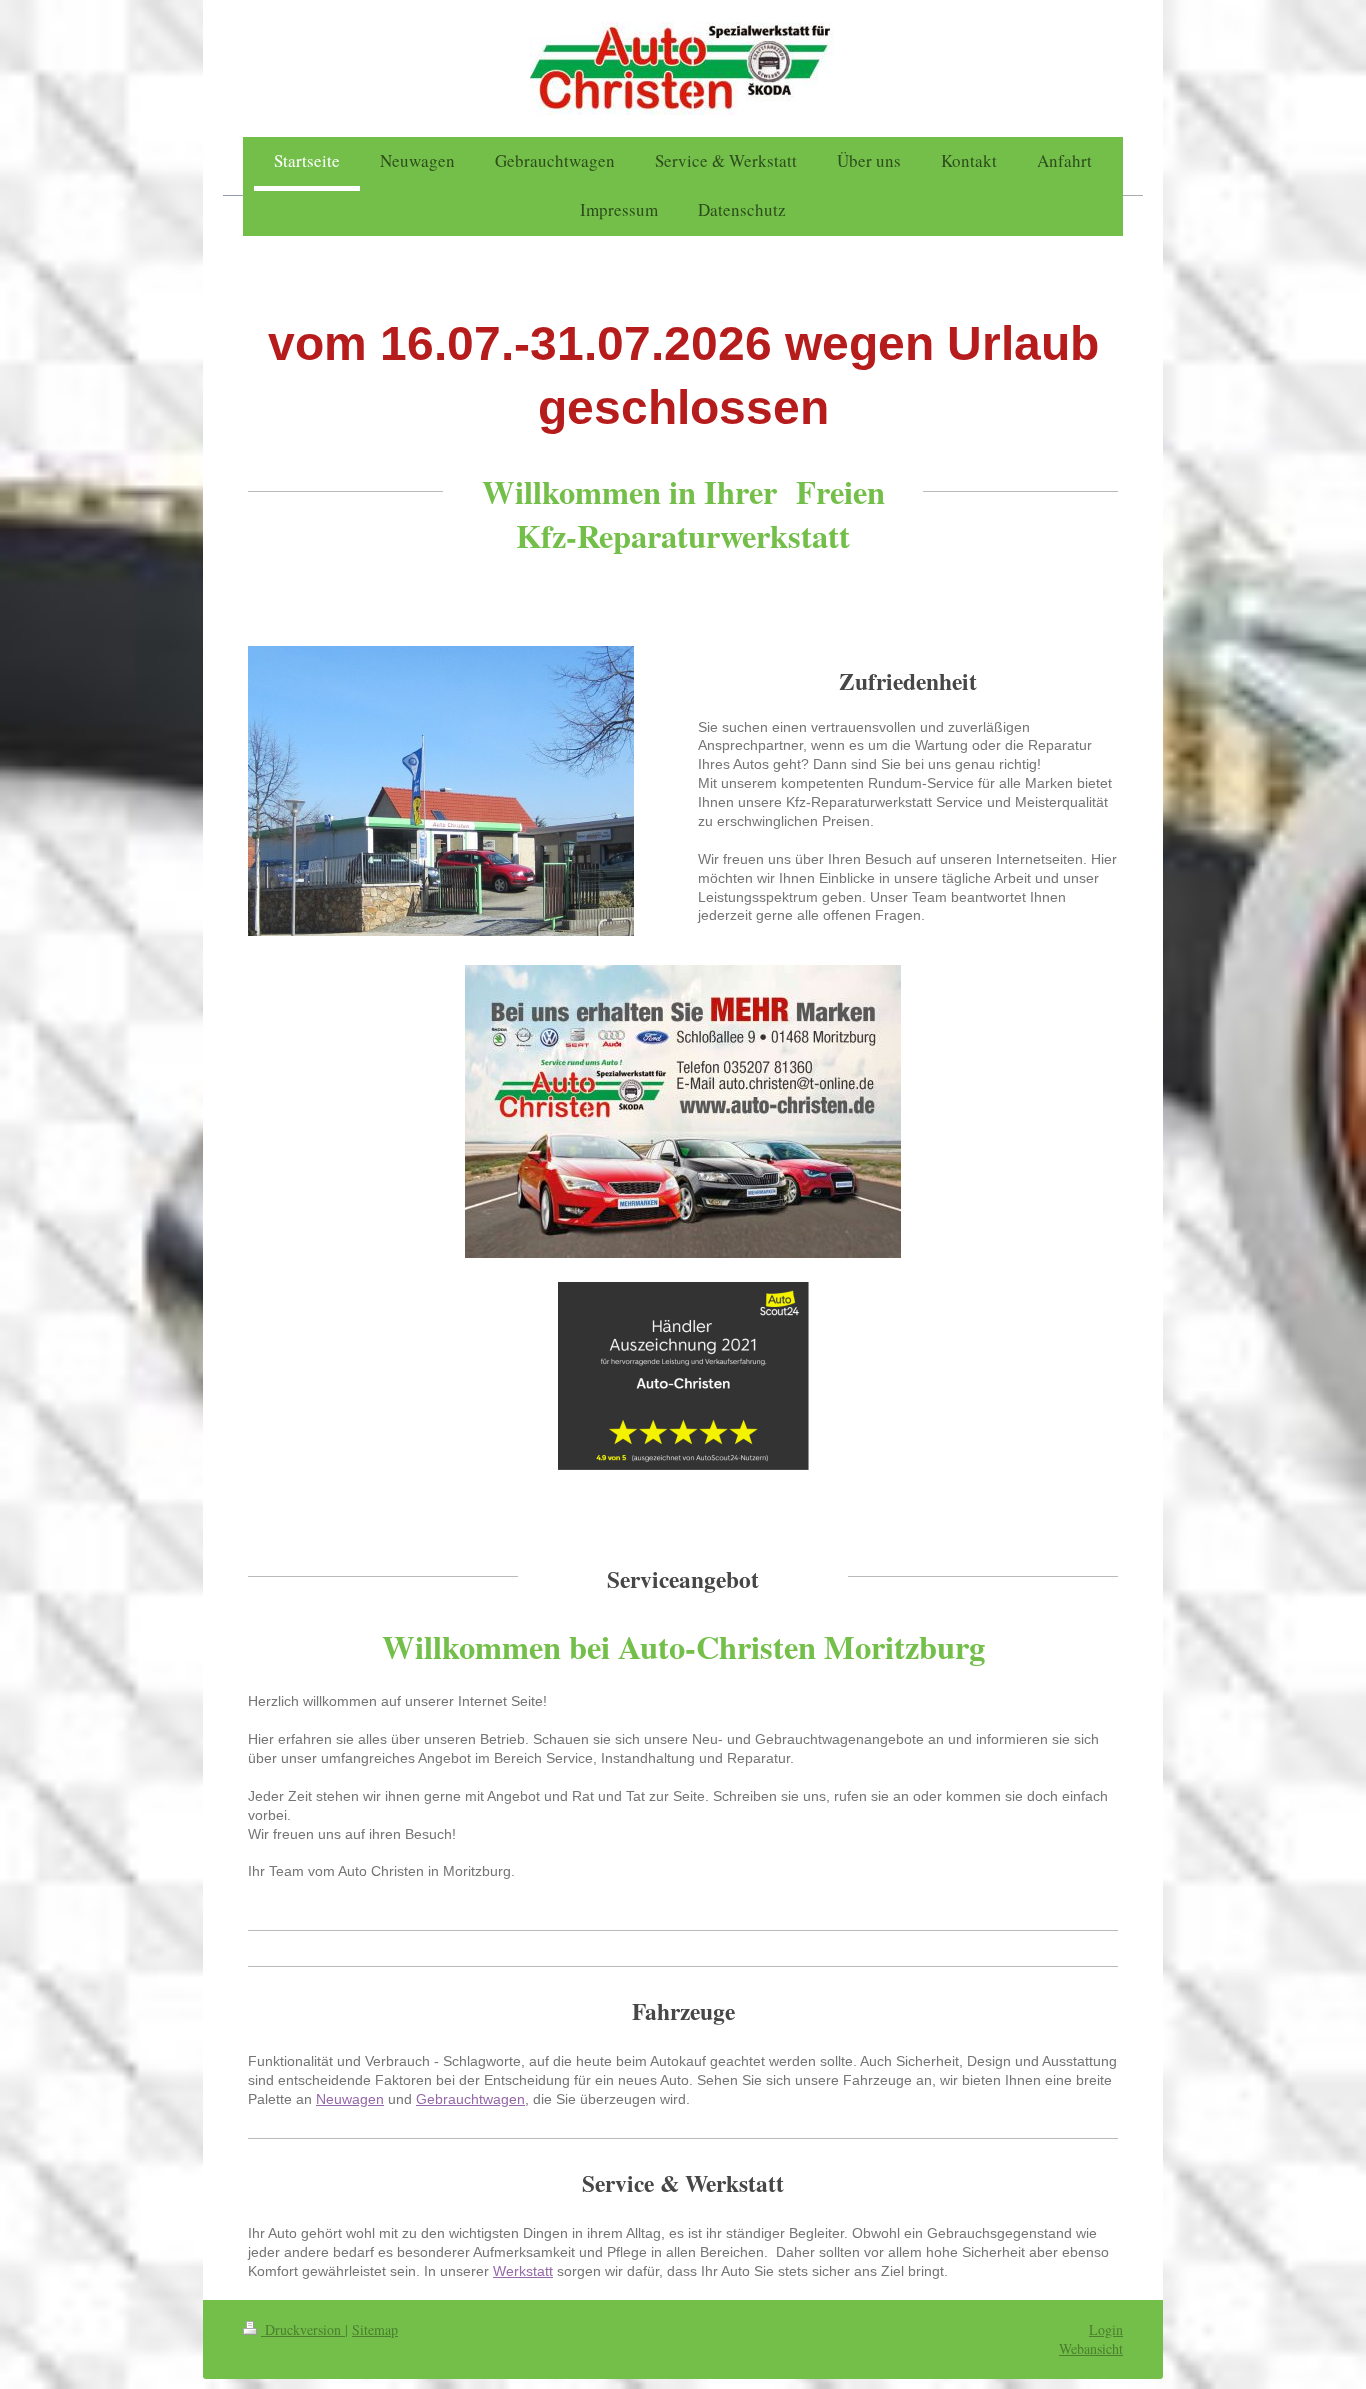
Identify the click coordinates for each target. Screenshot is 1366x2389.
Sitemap (375, 2329)
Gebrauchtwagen (470, 2099)
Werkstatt (523, 2271)
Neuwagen (350, 2099)
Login (1106, 2329)
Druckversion (303, 2329)
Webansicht (1091, 2348)
